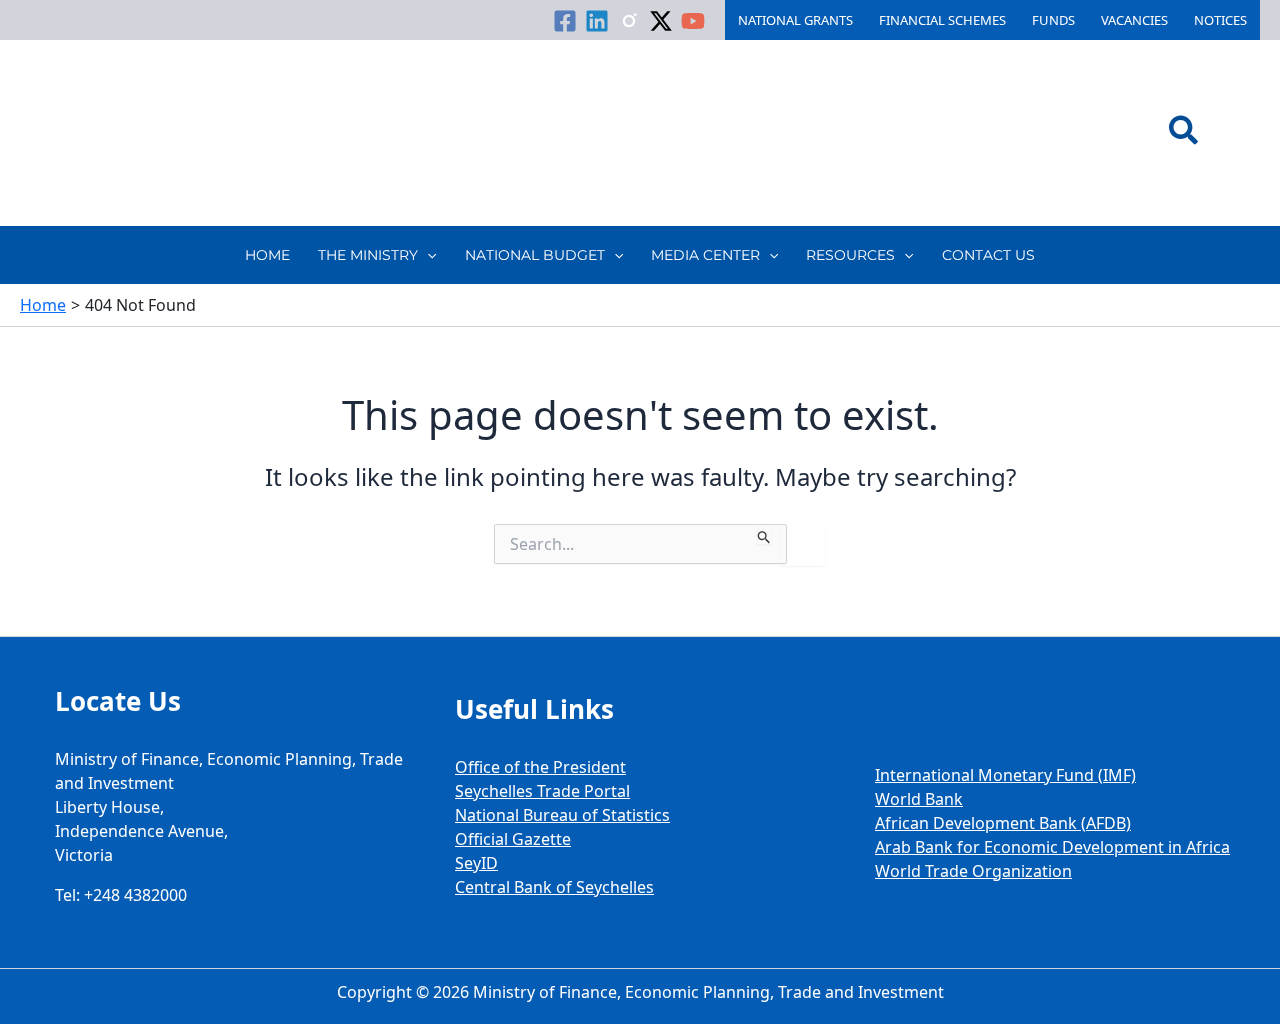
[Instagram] (629, 21)
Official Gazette (513, 839)
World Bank (919, 799)
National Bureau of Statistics (562, 815)
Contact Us (988, 255)
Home (267, 255)
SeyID (476, 863)
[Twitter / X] (661, 21)
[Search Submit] (764, 534)
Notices (1220, 20)
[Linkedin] (597, 21)
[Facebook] (565, 21)
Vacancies (1134, 20)
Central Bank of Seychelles (554, 887)
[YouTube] (693, 21)
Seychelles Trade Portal (542, 791)
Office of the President (540, 767)
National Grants (795, 20)
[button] (1184, 133)
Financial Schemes (942, 20)
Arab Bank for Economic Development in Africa (1052, 847)
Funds (1053, 20)
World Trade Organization (973, 871)
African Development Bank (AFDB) (1003, 823)
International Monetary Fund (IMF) (1005, 775)
